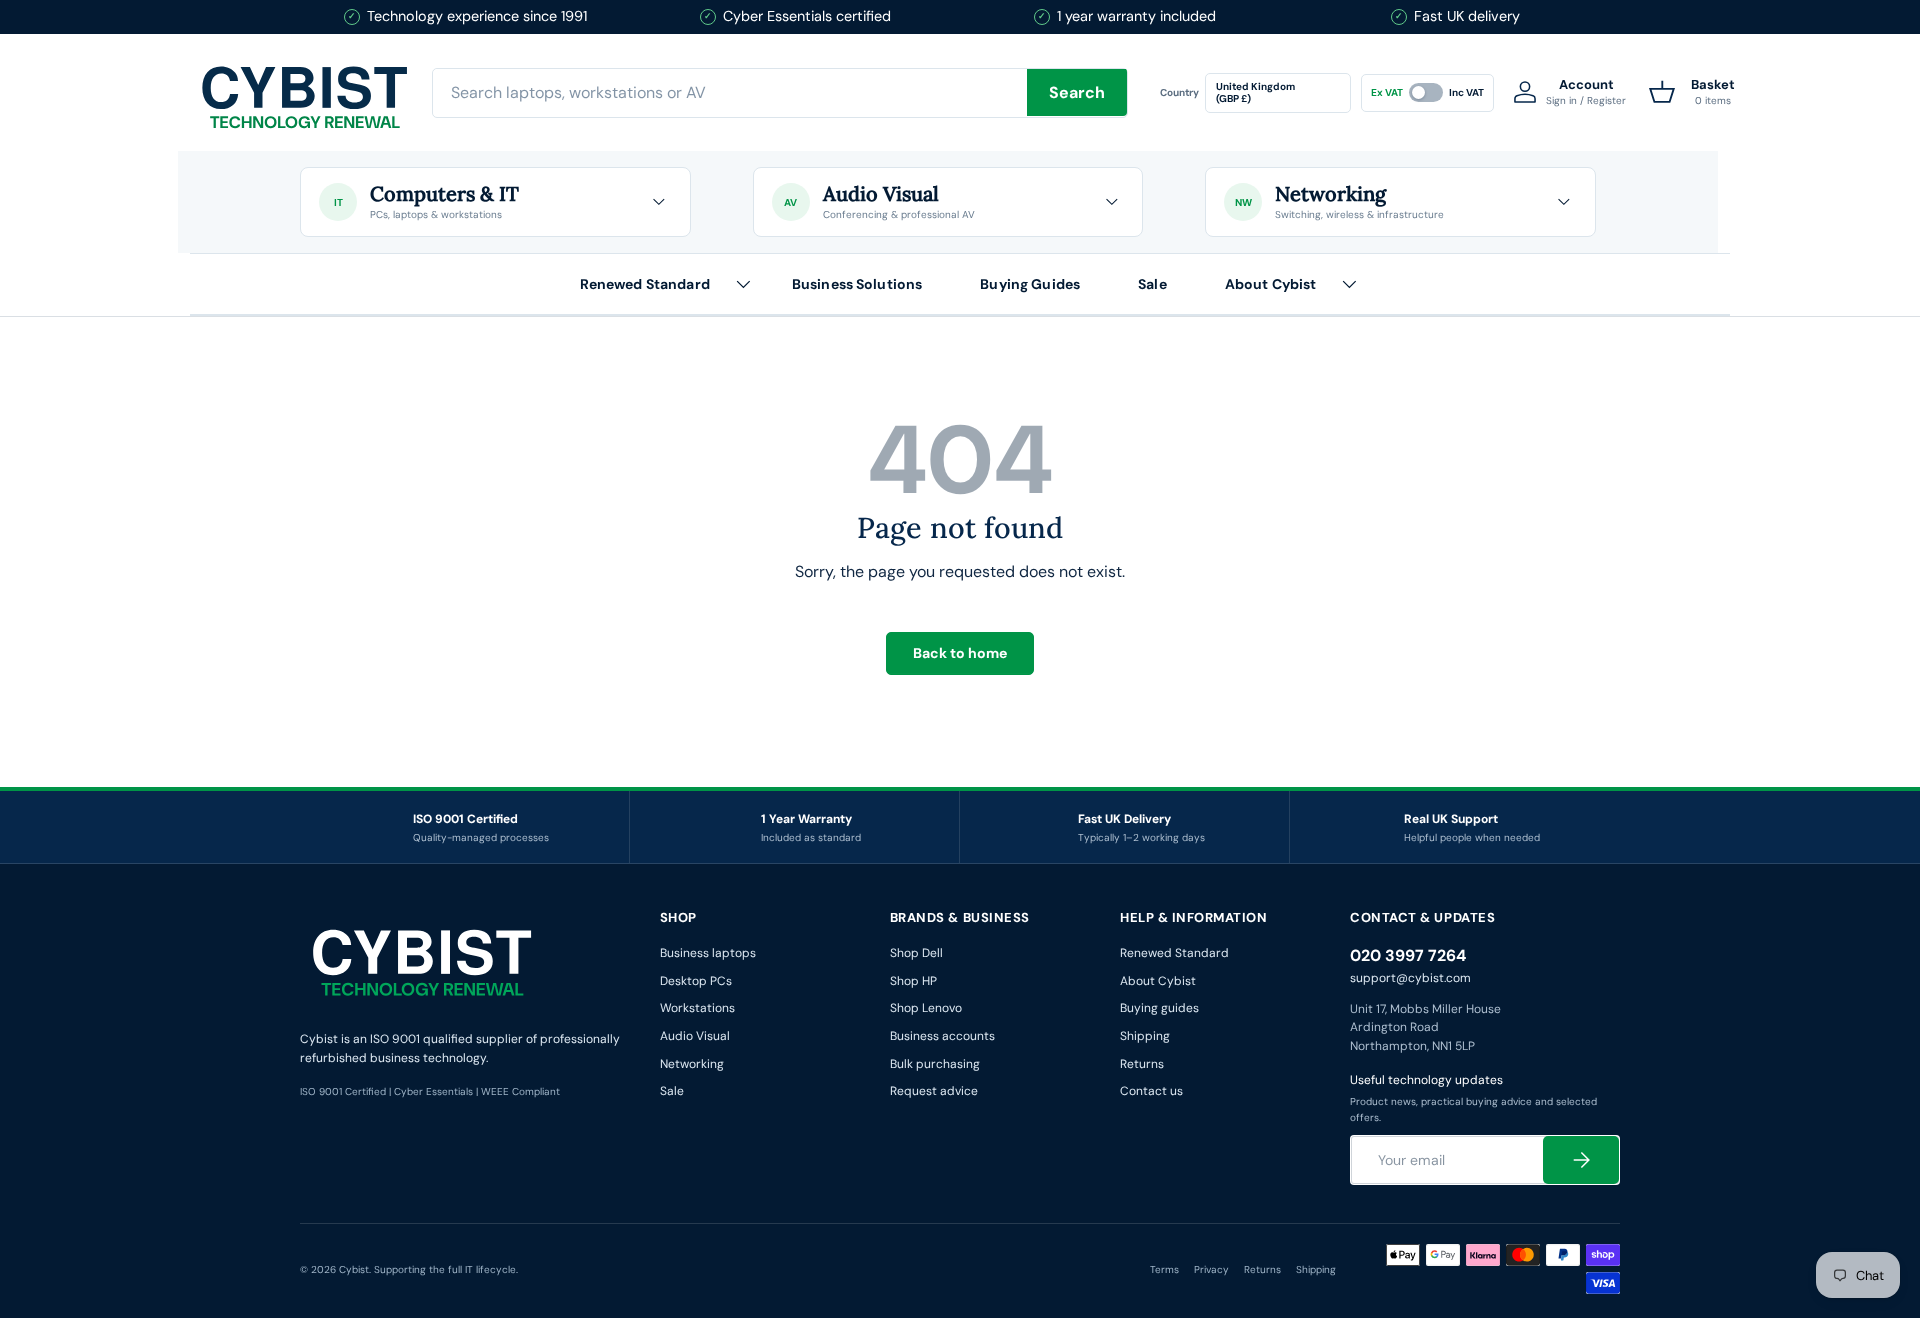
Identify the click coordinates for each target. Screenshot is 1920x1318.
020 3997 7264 (1408, 955)
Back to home (960, 653)
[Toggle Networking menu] (1564, 202)
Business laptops (708, 953)
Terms (1164, 1269)
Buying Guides (1030, 283)
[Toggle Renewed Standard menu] (743, 284)
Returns (1142, 1064)
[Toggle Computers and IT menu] (659, 202)
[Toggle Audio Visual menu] (1111, 202)
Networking (692, 1064)
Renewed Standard (645, 283)
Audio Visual (695, 1036)
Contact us (1151, 1091)
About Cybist (1271, 283)
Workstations (697, 1008)
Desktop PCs (696, 981)
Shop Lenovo (926, 1008)
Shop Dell (916, 953)
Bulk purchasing (935, 1064)
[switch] (1427, 92)
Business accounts (942, 1036)
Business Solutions (857, 283)
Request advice (934, 1091)
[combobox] (780, 92)
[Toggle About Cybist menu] (1349, 284)
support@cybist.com (1410, 978)
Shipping (1145, 1036)
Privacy (1211, 1269)
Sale (1152, 283)
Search (1077, 92)
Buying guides (1159, 1008)
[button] (1692, 92)
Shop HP (913, 981)
